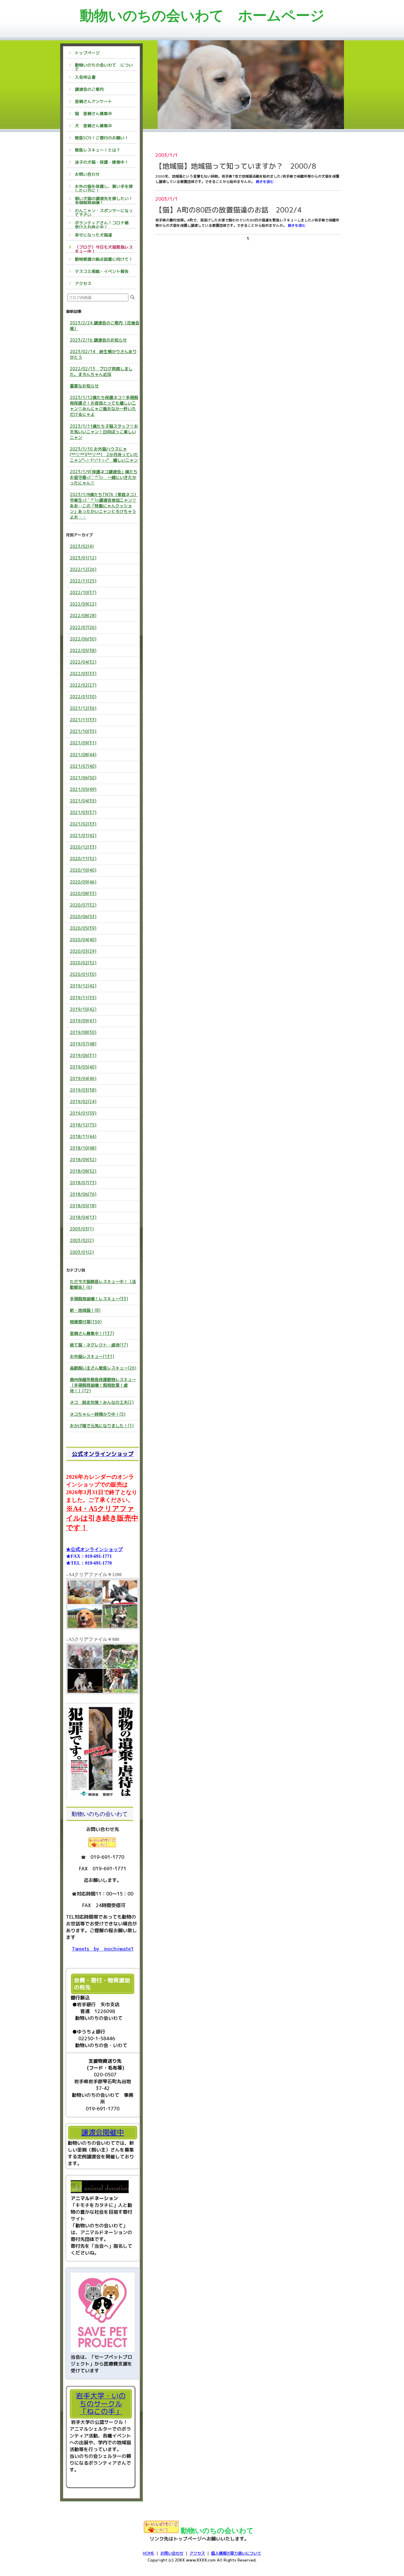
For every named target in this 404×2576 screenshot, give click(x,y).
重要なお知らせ (84, 386)
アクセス (197, 2553)
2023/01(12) (83, 558)
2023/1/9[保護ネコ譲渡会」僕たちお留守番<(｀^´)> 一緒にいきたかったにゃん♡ (104, 477)
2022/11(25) (83, 581)
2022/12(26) (83, 569)
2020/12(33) (83, 847)
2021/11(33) (83, 720)
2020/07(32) (83, 905)
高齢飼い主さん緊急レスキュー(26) (103, 1368)
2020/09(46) (83, 882)
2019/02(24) (83, 1102)
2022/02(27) (83, 685)
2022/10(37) (83, 592)
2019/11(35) (83, 998)
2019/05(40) (83, 1067)
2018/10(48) (83, 1148)
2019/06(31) (83, 1055)
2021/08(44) (83, 755)
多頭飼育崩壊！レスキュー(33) (99, 1299)
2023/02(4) (82, 546)
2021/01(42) (83, 835)
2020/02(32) (83, 963)
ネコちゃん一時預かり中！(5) (98, 1414)
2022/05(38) (83, 650)
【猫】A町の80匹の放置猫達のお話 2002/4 (228, 210)
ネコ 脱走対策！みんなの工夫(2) (102, 1402)
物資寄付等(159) (86, 1322)
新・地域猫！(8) (85, 1310)
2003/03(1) (82, 1229)
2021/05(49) (83, 789)
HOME (148, 2553)
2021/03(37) (83, 812)
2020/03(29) (83, 951)
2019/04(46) (83, 1078)
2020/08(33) (83, 893)
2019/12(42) (83, 986)
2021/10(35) (83, 731)
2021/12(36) (83, 708)
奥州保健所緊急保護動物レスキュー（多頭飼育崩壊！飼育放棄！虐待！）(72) (103, 1385)
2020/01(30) (83, 974)
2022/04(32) (83, 662)
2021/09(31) (83, 743)
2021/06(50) (83, 778)
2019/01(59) (83, 1113)
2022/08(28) (83, 616)
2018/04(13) (83, 1217)
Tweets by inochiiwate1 (103, 1949)
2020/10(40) (83, 870)
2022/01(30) (83, 697)
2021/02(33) (83, 824)
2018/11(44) (83, 1136)
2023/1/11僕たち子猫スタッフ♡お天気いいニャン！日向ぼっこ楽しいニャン (104, 432)
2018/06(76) (83, 1194)
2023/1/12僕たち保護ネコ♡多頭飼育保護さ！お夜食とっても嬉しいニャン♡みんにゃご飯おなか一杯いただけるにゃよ (104, 406)
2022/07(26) (83, 627)
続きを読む (265, 182)
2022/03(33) (83, 674)
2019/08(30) (83, 1032)
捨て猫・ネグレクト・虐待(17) (99, 1345)
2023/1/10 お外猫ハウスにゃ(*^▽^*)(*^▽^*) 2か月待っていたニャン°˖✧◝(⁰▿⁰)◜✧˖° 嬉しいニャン (104, 454)
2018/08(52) (83, 1171)
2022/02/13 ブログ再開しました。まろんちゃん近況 (101, 371)
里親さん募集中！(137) (92, 1333)
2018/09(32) (83, 1160)
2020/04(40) (83, 940)
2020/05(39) (83, 928)
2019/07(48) (83, 1044)
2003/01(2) (82, 1252)
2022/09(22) (83, 604)
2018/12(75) (83, 1125)
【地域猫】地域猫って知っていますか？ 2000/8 (236, 166)
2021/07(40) (83, 766)
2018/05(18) (83, 1206)
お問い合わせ (172, 2553)
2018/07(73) (83, 1183)
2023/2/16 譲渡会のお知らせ (98, 340)
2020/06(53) (83, 917)
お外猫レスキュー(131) (92, 1356)
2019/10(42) (83, 1009)
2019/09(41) (83, 1021)
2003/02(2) (82, 1240)
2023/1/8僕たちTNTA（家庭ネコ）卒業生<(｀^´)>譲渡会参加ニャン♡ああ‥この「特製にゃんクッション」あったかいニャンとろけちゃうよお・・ (104, 506)
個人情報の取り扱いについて (236, 2553)
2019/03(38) (83, 1090)
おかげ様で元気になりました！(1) (102, 1426)
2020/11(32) (83, 859)
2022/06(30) (83, 639)
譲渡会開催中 (103, 2132)
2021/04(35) (83, 801)
